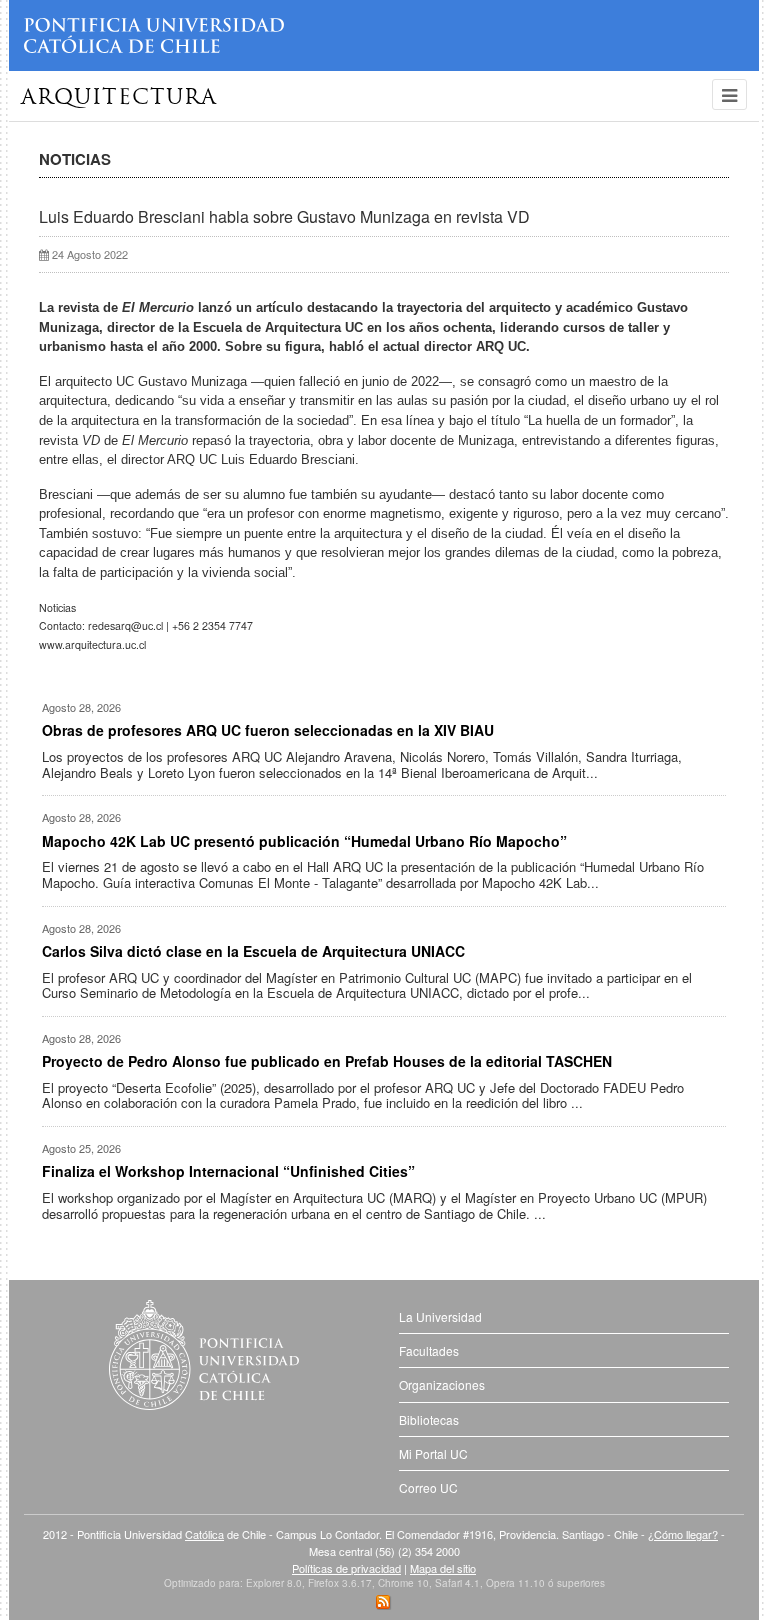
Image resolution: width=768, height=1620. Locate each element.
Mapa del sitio (443, 1568)
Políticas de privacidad (346, 1568)
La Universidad (440, 1316)
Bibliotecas (429, 1419)
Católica (204, 1534)
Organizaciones (442, 1384)
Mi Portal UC (433, 1453)
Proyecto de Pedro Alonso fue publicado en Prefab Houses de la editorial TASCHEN (327, 1061)
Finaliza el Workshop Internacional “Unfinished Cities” (228, 1171)
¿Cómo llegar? (683, 1534)
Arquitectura (119, 98)
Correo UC (428, 1487)
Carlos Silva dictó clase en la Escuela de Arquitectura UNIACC (253, 951)
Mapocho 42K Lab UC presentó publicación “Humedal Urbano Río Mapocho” (304, 841)
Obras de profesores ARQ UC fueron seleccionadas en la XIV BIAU (268, 730)
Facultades (429, 1350)
